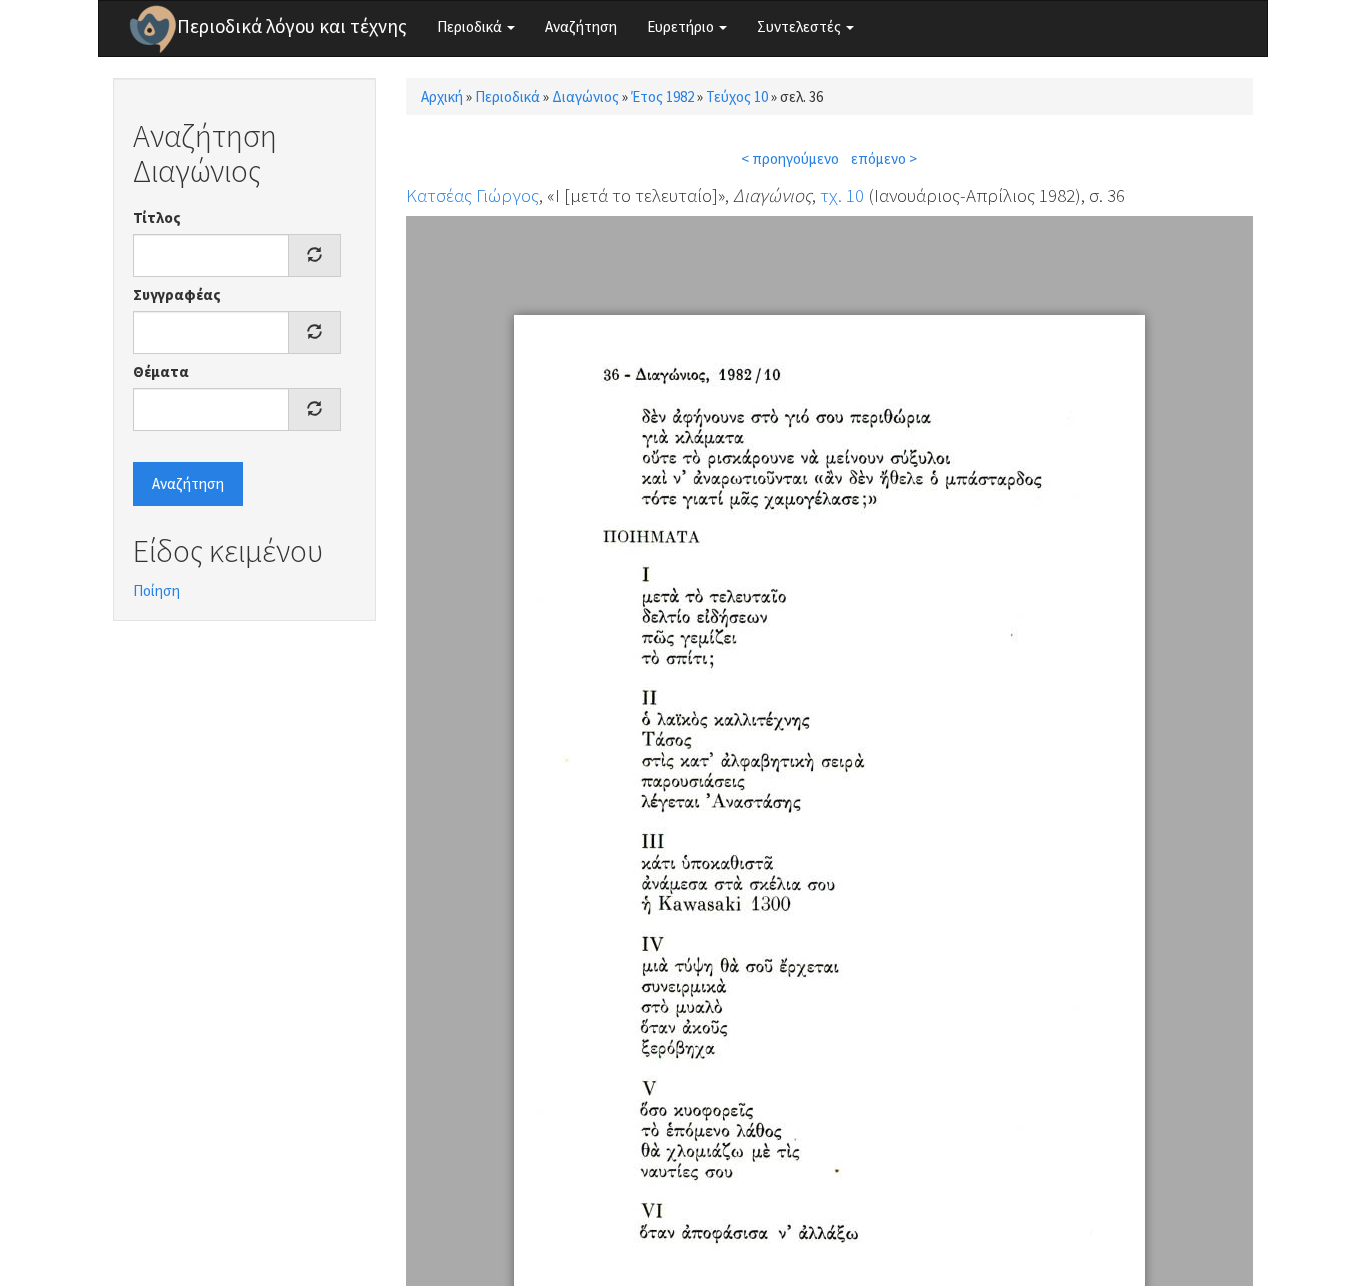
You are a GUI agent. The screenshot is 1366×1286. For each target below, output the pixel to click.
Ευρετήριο (682, 26)
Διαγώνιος (585, 96)
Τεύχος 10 (737, 96)
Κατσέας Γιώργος (472, 195)
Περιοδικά (471, 26)
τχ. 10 (842, 195)
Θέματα (161, 371)
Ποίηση (156, 590)
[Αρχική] (153, 29)
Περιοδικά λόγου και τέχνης (292, 26)
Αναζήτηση (581, 26)
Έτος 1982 (662, 96)
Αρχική (442, 96)
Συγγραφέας (177, 294)
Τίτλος (157, 217)
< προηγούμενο (790, 158)
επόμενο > (884, 158)
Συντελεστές (800, 26)
